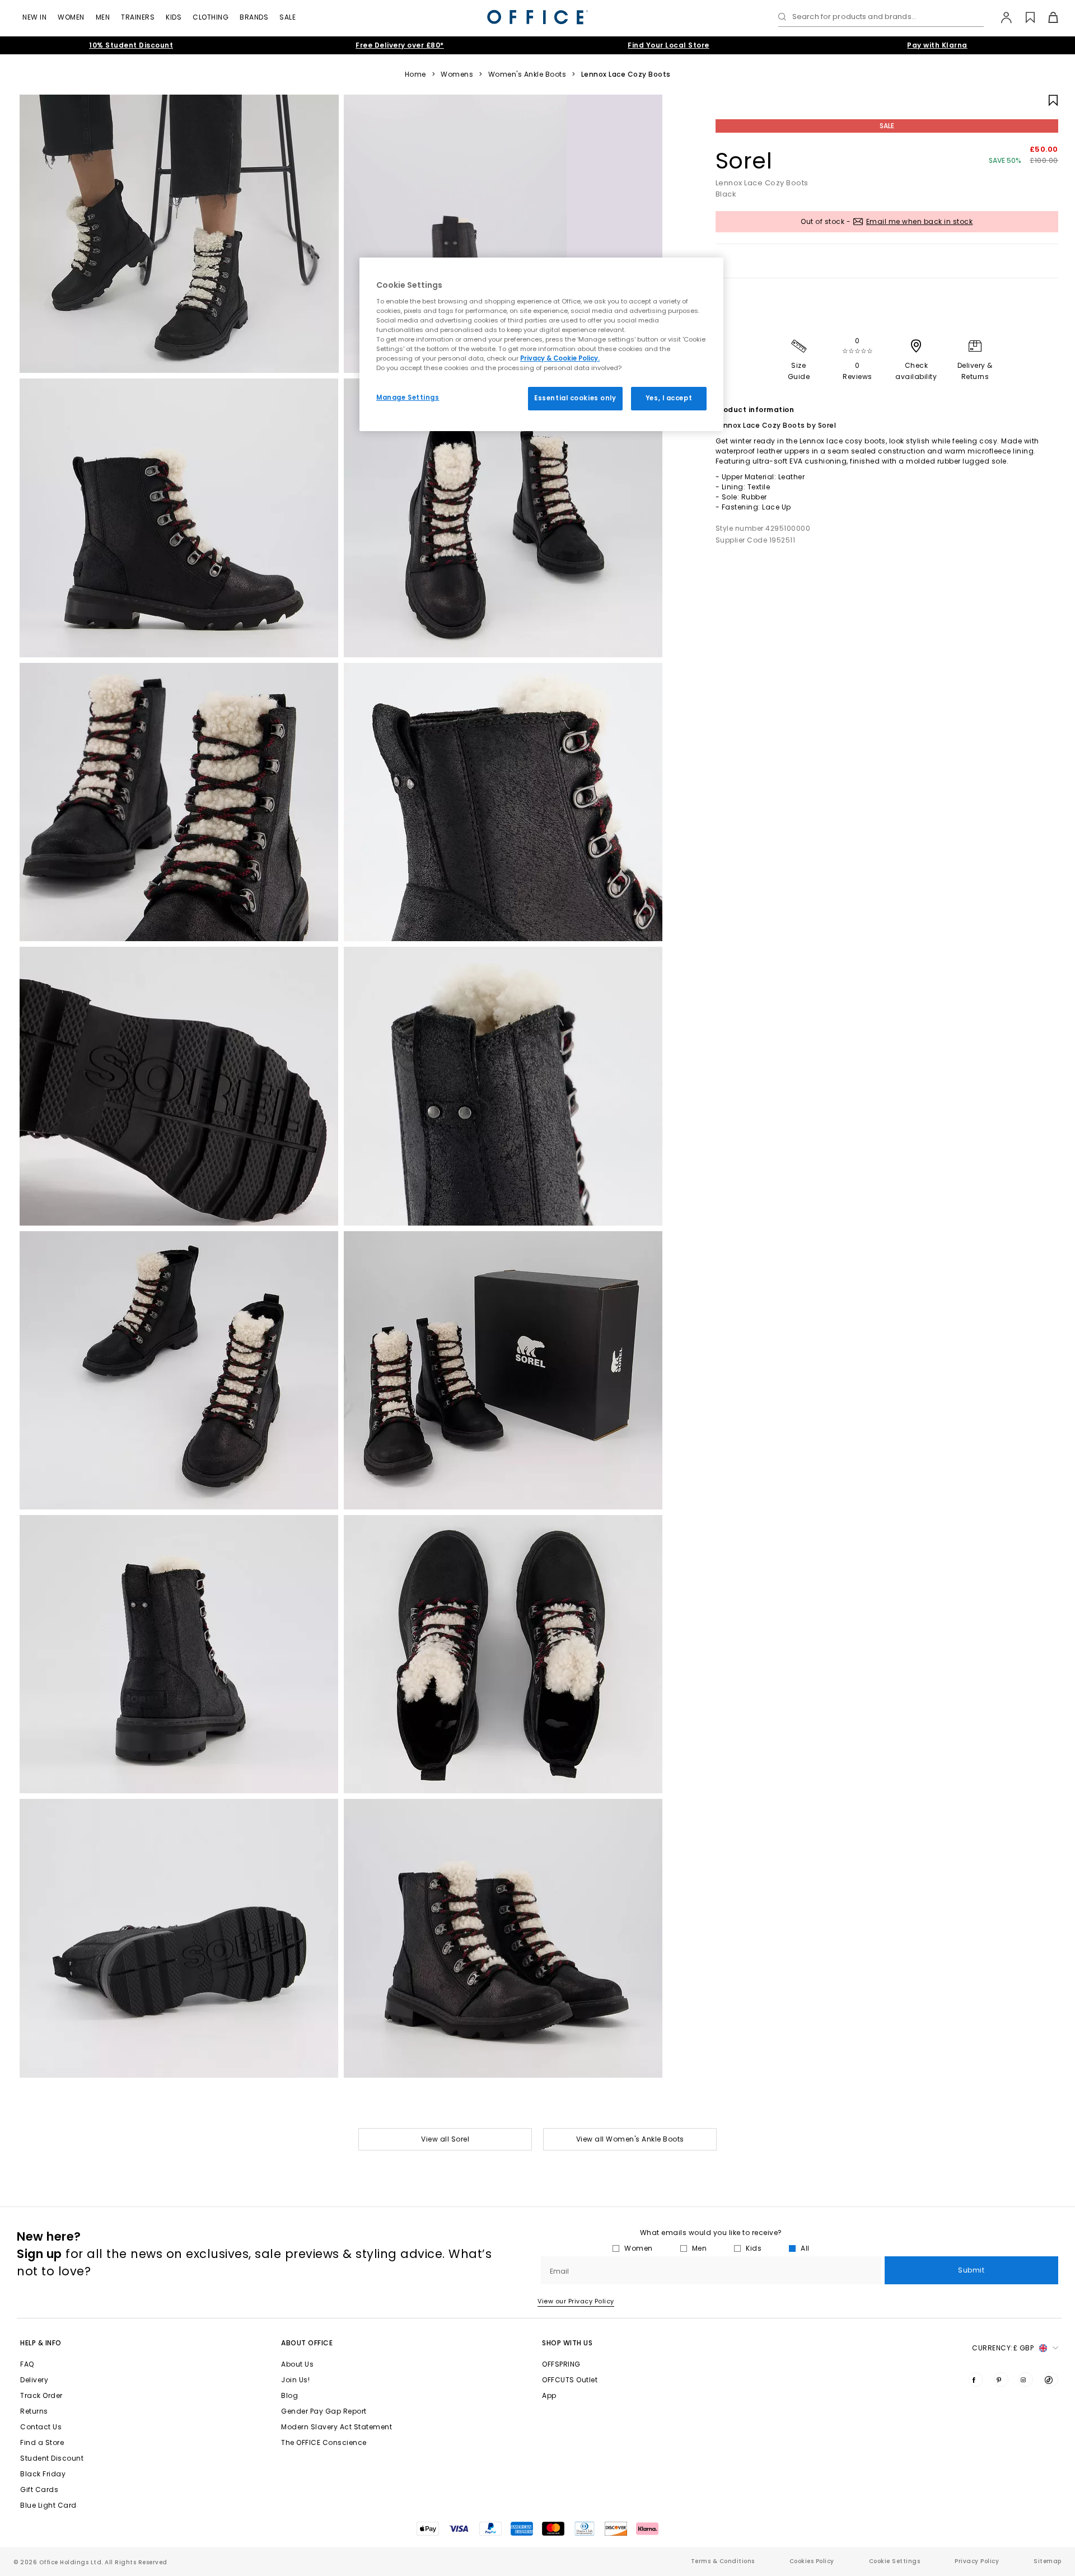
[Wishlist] (1024, 17)
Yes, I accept (669, 398)
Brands (254, 17)
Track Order (41, 2395)
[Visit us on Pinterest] (1001, 2379)
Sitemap (1048, 2561)
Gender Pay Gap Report (324, 2411)
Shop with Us (567, 2343)
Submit (971, 2270)
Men (103, 17)
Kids (174, 17)
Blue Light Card (48, 2505)
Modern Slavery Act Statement (336, 2427)
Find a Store (42, 2442)
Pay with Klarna (937, 45)
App (549, 2395)
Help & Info (41, 2343)
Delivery (34, 2380)
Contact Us (41, 2427)
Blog (289, 2395)
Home (415, 74)
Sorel (744, 161)
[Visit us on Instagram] (1026, 2379)
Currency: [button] (1003, 2348)
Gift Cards (39, 2489)
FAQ (27, 2364)
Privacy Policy (977, 2561)
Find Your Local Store (669, 45)
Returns (34, 2411)
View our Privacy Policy (576, 2301)
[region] (541, 344)
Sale (288, 17)
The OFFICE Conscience (324, 2442)
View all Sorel (445, 2139)
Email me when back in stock (920, 221)
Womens (457, 74)
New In (34, 17)
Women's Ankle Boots (527, 74)
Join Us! (295, 2380)
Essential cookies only (575, 398)
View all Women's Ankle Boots (630, 2139)
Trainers (138, 17)
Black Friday (43, 2474)
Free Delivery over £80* (400, 45)
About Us (297, 2364)
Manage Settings (408, 398)
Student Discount (52, 2458)
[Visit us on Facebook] (976, 2379)
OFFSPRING (561, 2364)
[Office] (537, 17)
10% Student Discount (131, 45)
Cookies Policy (812, 2561)
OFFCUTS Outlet (570, 2380)
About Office (307, 2343)
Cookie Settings (895, 2561)
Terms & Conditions (723, 2561)
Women (71, 17)
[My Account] (1001, 17)
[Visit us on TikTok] (1051, 2379)
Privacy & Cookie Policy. (560, 358)
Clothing (211, 17)
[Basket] (1047, 17)
